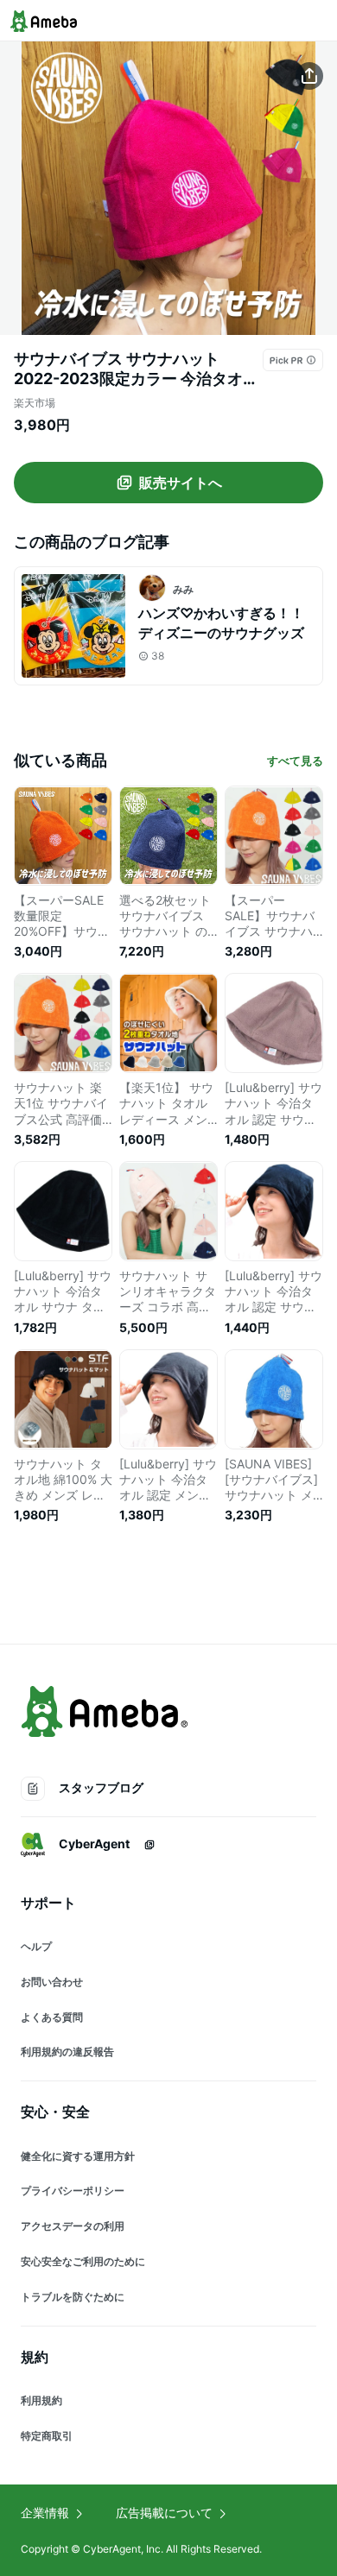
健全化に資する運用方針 (78, 2156)
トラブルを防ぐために (73, 2297)
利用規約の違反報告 (67, 2052)
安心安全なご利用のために (83, 2261)
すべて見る (295, 761)
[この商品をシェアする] (309, 76)
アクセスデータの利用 (73, 2226)
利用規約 (41, 2400)
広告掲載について (164, 2513)
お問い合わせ (52, 1982)
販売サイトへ (181, 483)
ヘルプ (36, 1946)
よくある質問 (52, 2017)
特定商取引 (47, 2436)
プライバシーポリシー (73, 2191)
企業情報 (45, 2513)
